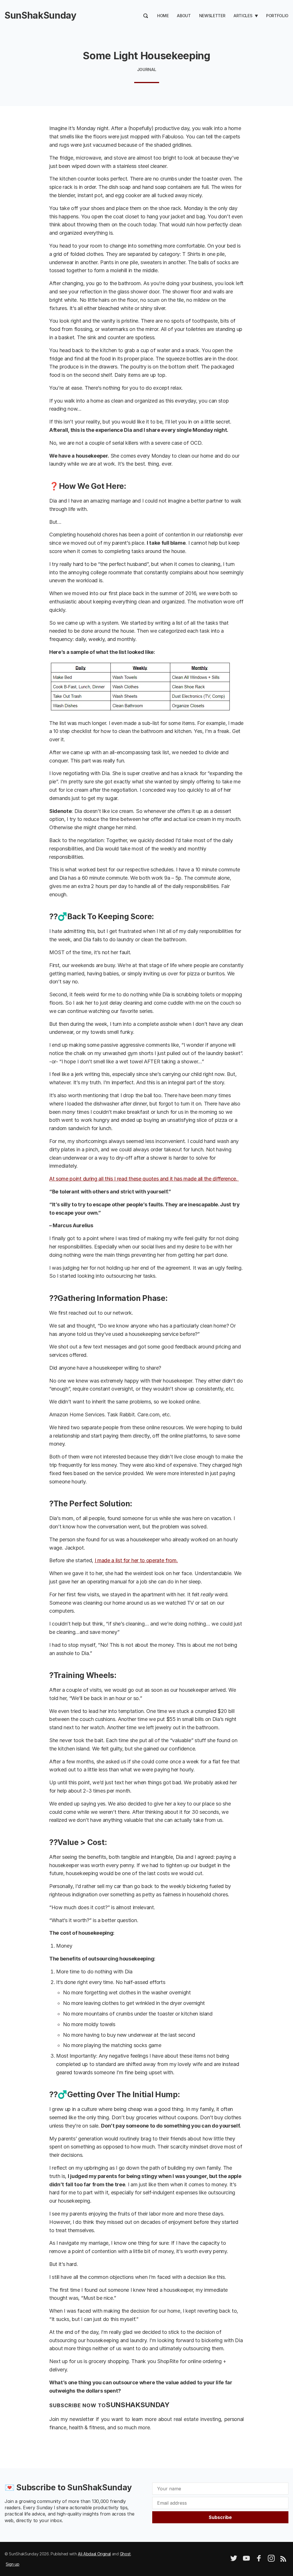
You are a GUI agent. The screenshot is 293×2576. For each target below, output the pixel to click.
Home (163, 16)
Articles (243, 16)
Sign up (13, 2564)
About (184, 16)
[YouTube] (246, 2560)
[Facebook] (259, 2560)
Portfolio (277, 16)
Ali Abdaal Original (94, 2554)
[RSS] (283, 2560)
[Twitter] (234, 2560)
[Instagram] (271, 2560)
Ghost (125, 2554)
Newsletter (212, 16)
